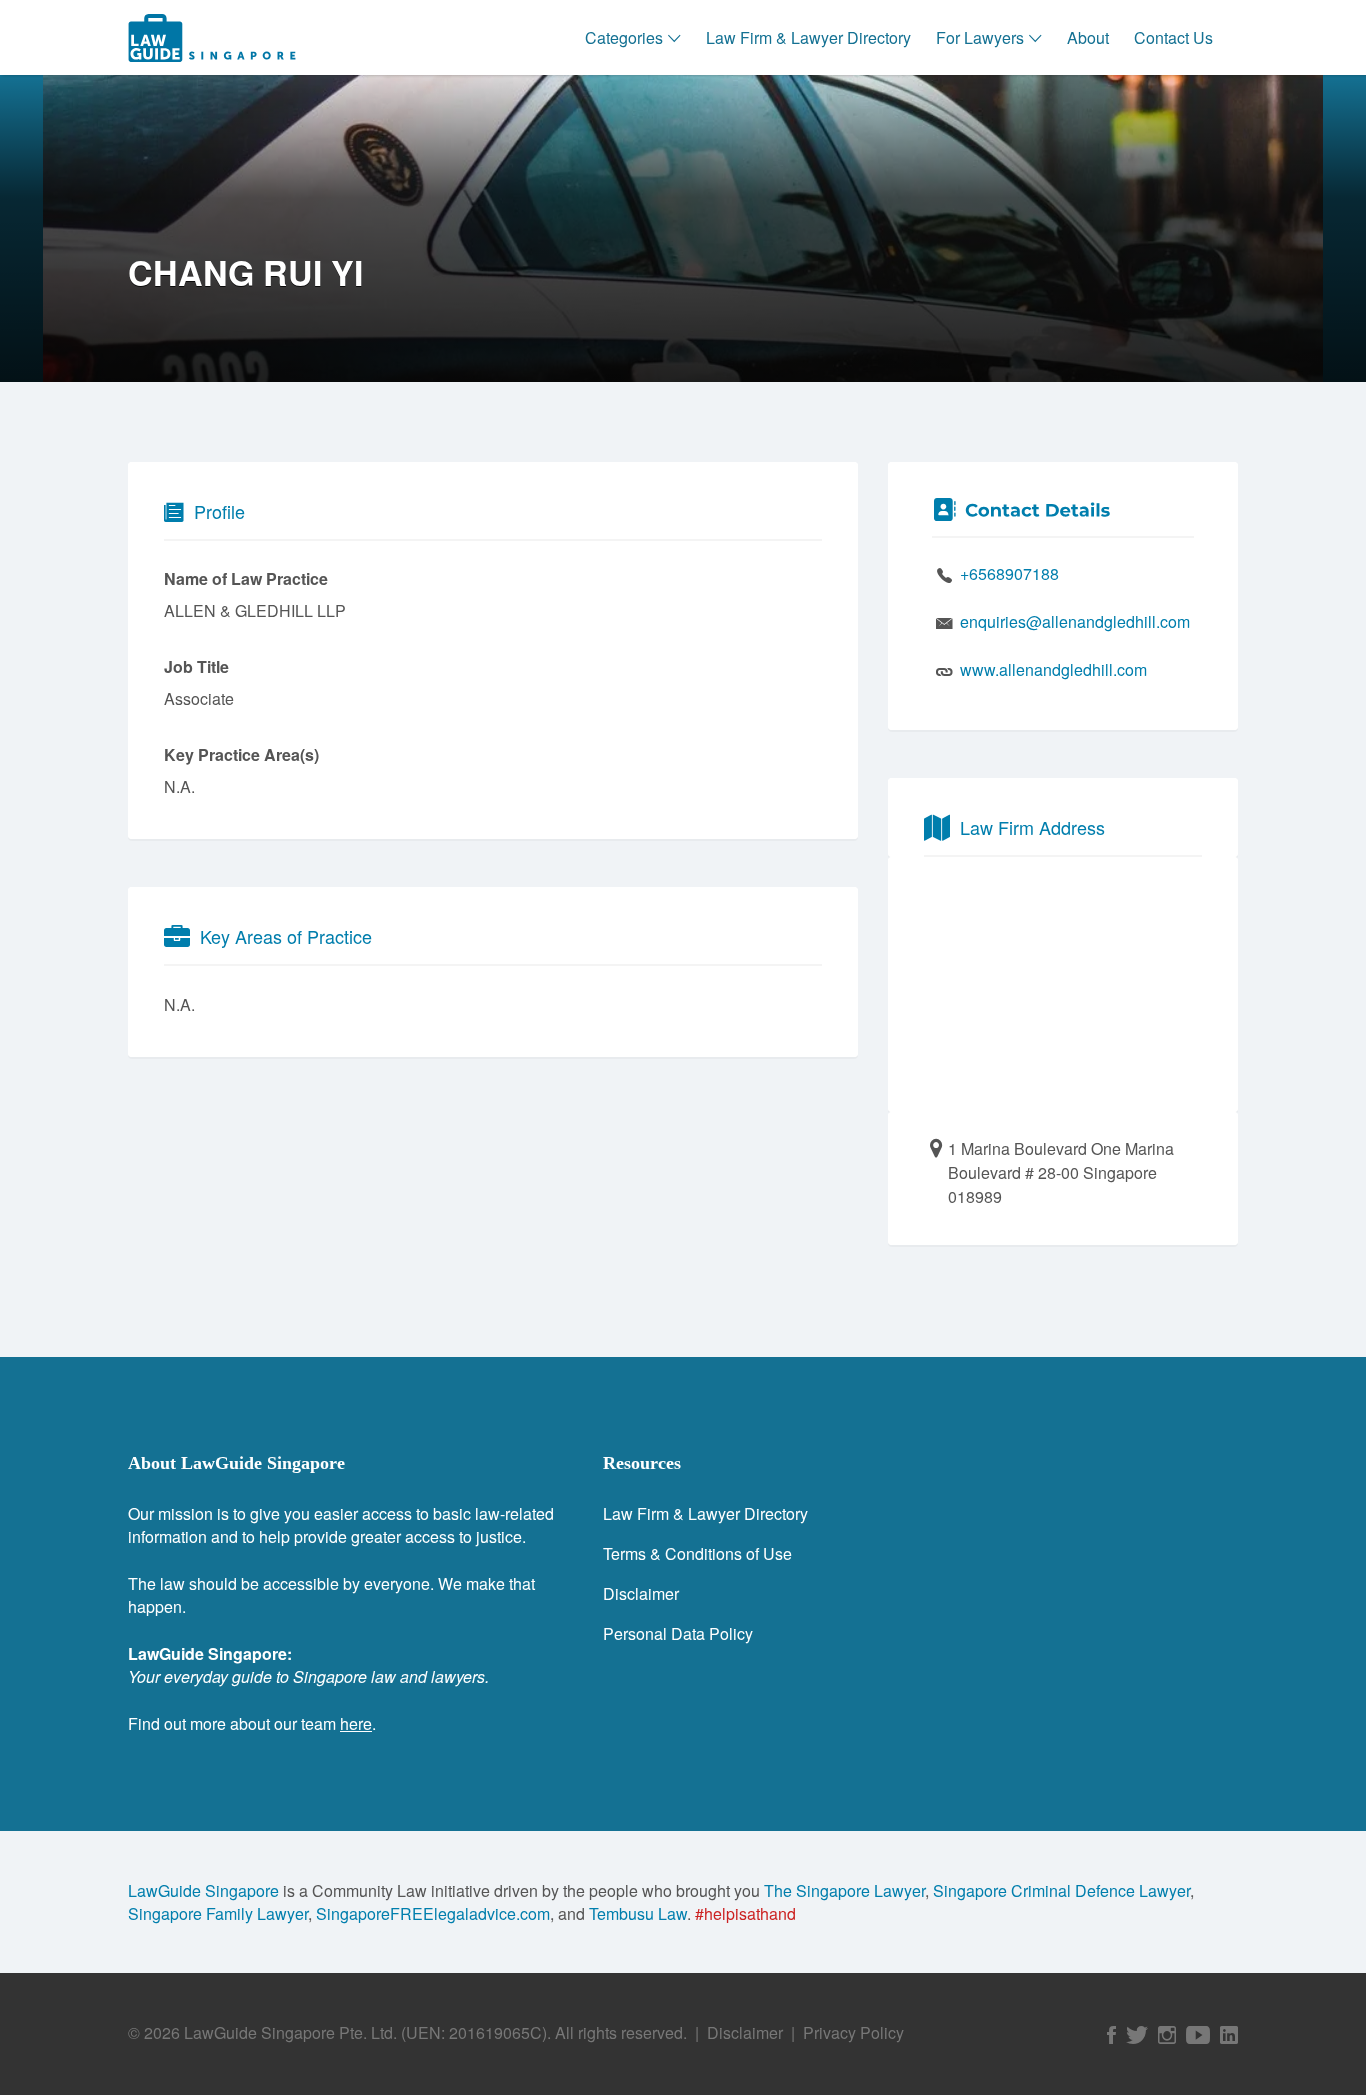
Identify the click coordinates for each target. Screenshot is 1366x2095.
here (356, 1723)
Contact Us (1173, 37)
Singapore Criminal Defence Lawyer (1061, 1890)
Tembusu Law (638, 1913)
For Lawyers (980, 37)
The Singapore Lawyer (844, 1890)
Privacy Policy (853, 2032)
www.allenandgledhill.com (1053, 669)
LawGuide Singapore (203, 1890)
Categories (624, 37)
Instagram (1167, 2035)
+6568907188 (1009, 573)
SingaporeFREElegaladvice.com (433, 1913)
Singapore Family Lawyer (218, 1913)
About (1088, 37)
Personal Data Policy (678, 1633)
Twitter (1137, 2035)
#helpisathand (745, 1913)
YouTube (1198, 2035)
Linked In (1229, 2035)
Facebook (1111, 2035)
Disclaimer (641, 1593)
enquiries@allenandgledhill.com (1075, 621)
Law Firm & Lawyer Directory (808, 37)
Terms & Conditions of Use (697, 1553)
